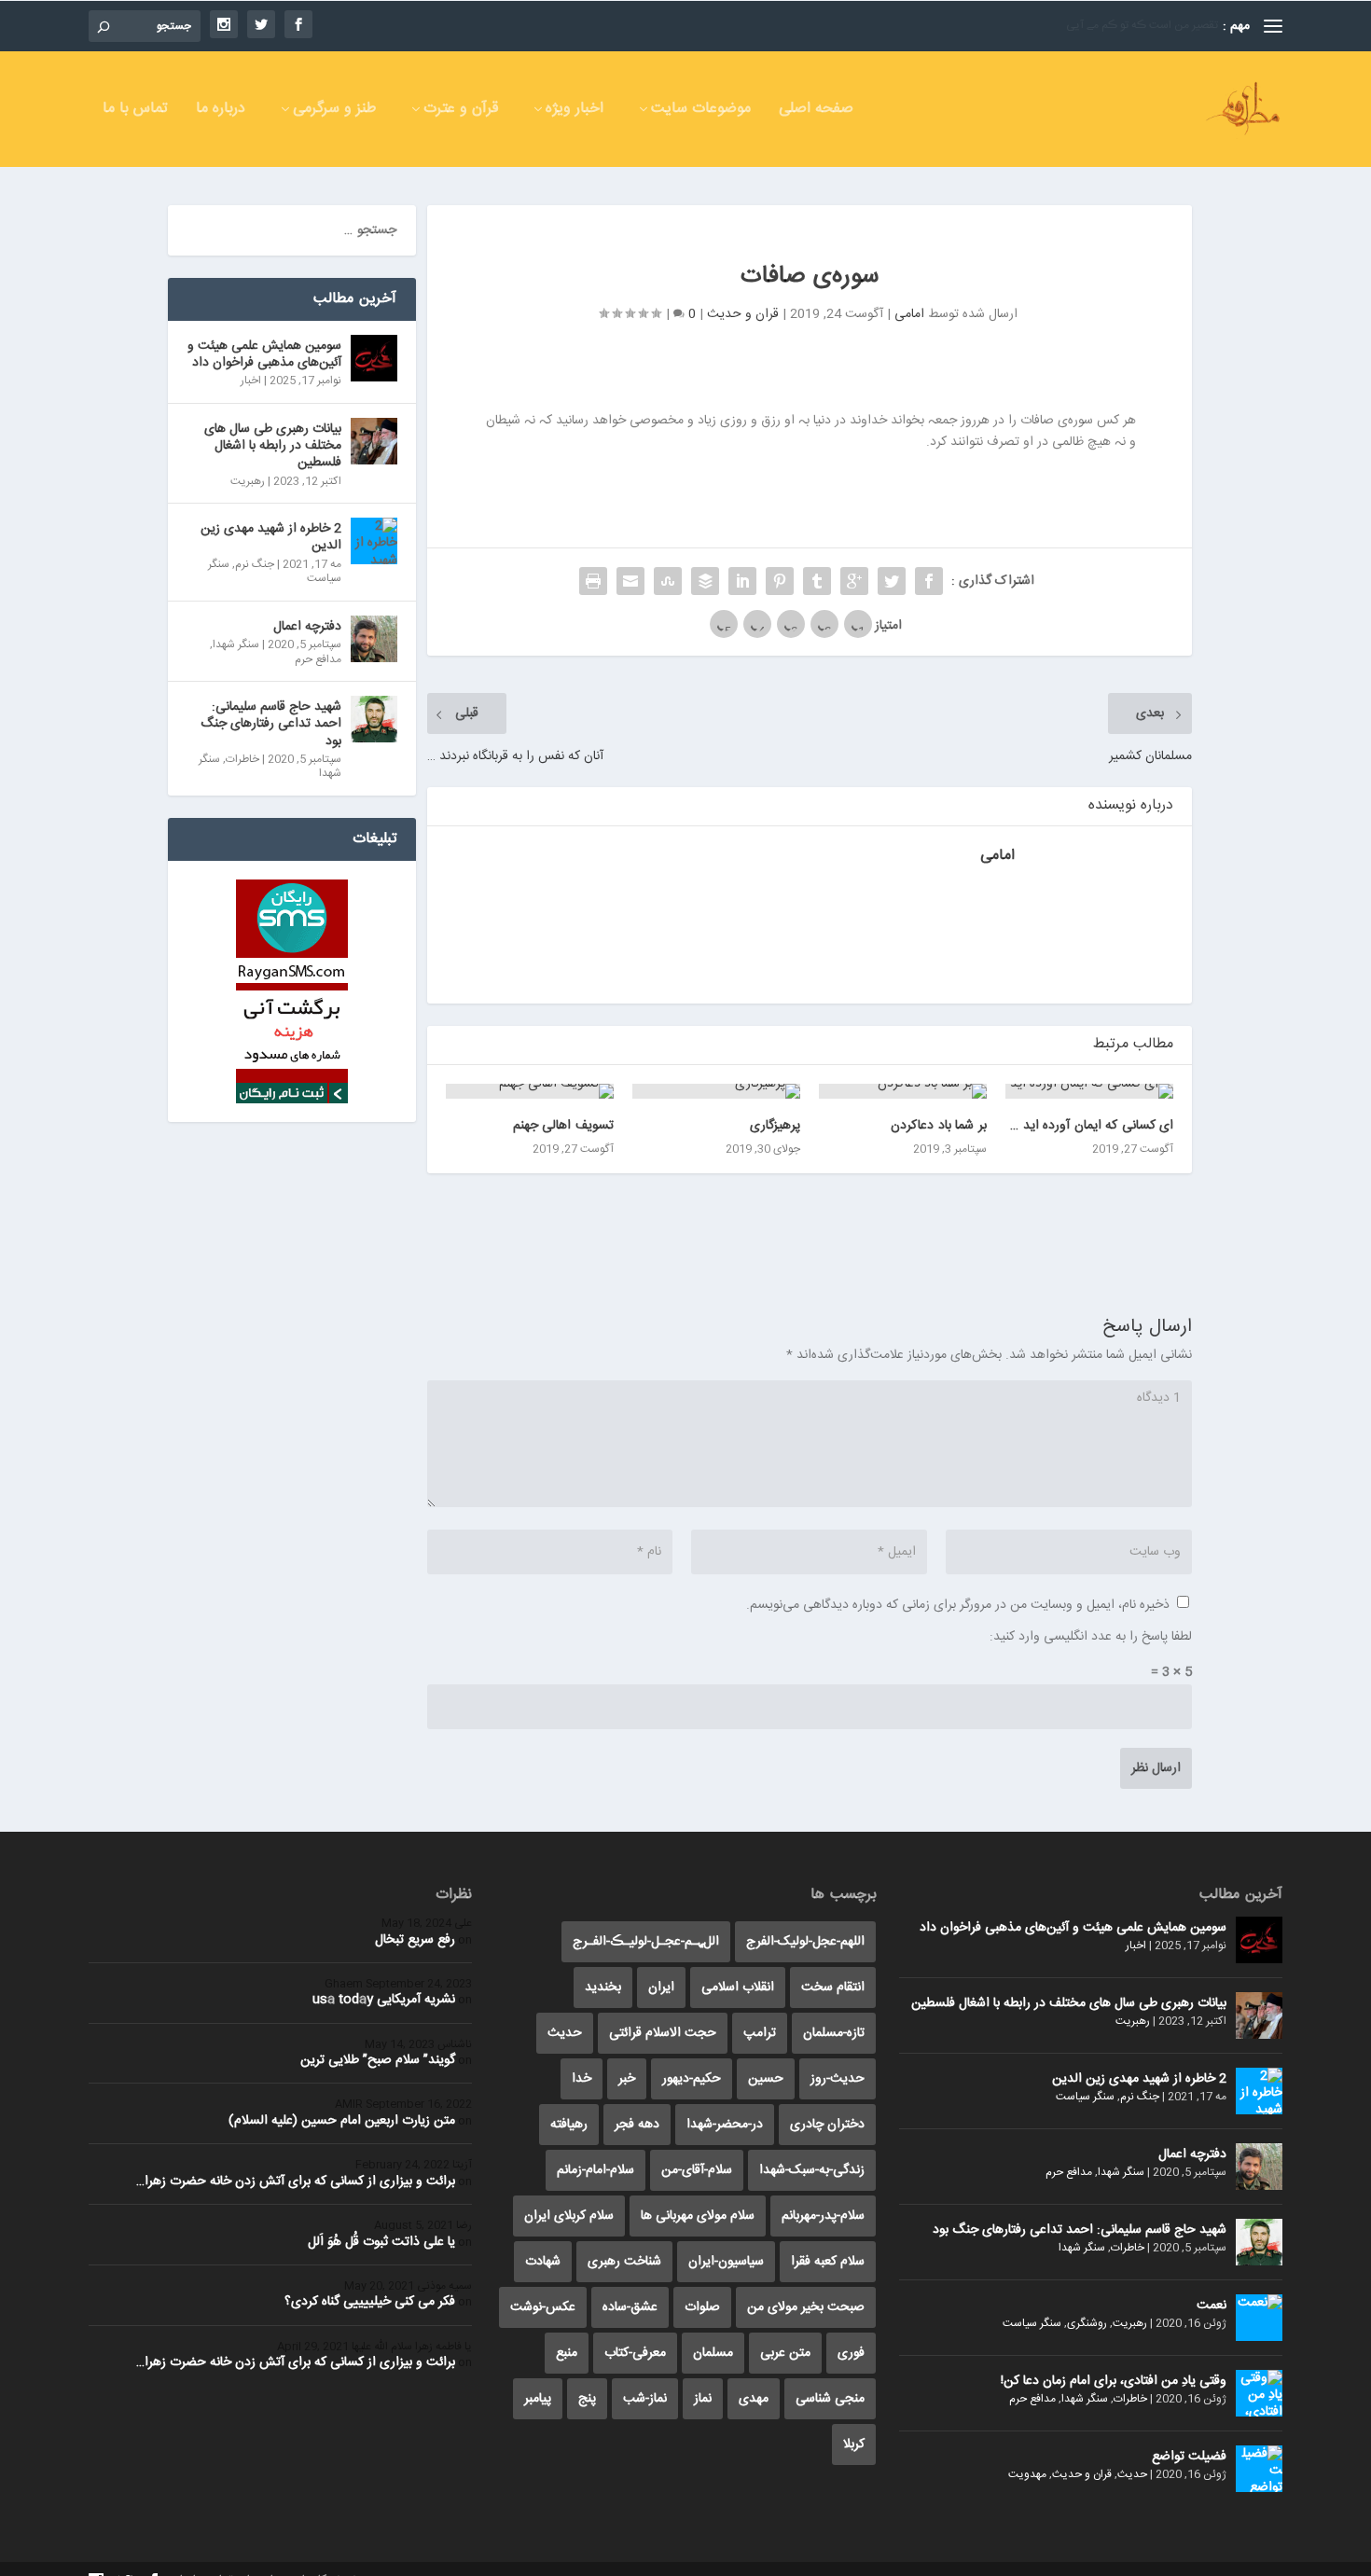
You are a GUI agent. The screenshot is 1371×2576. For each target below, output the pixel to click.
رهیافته (569, 2125)
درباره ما (221, 111)
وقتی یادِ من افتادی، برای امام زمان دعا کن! (1114, 2381)
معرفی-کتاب (635, 2353)
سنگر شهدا (236, 644)
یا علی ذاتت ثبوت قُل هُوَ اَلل (381, 2242)
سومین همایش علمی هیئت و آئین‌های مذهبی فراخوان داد (264, 354)
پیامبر (538, 2399)
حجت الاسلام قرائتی (663, 2033)
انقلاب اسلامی (738, 1987)
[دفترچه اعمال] (374, 639)
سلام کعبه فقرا (828, 2262)
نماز (703, 2399)
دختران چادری (827, 2125)
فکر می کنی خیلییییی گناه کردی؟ (370, 2302)
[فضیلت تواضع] (1259, 2469)
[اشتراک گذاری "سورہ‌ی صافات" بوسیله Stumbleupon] (668, 581)
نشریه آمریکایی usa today (384, 2000)
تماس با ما (135, 111)
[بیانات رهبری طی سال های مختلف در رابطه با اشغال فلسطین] (374, 441)
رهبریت (248, 481)
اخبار (251, 381)
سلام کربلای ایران (569, 2216)
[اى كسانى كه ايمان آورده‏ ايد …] (1089, 1091)
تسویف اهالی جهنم (563, 1126)
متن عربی (785, 2353)
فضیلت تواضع (1189, 2457)
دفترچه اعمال (307, 627)
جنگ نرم (255, 564)
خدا (582, 2079)
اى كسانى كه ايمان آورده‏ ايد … (1092, 1126)
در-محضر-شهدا (725, 2125)
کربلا (854, 2444)
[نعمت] (1259, 2318)
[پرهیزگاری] (716, 1091)
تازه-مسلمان (834, 2033)
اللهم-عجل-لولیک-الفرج (805, 1942)
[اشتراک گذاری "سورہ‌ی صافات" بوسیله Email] (630, 581)
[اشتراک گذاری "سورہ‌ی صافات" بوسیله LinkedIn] (742, 581)
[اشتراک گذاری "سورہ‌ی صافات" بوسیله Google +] (854, 581)
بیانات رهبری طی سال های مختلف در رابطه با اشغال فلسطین (273, 446)
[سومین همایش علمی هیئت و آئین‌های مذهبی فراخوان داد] (374, 358)
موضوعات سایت (701, 111)
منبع (567, 2353)
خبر (627, 2079)
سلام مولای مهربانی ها (698, 2216)
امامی (909, 314)
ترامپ (760, 2033)
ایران (661, 1987)
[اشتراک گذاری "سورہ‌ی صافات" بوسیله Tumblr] (817, 581)
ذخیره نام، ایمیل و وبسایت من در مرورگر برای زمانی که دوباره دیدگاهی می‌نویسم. (958, 1605)
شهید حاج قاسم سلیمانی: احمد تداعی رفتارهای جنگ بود (271, 724)
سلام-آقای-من (697, 2170)
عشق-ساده (630, 2307)
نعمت (1212, 2306)
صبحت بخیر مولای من (806, 2307)
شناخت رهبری (624, 2262)
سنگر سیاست (1085, 2097)
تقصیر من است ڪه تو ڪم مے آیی (1142, 25)
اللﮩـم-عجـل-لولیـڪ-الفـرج (646, 1942)
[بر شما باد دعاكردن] (903, 1091)
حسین (766, 2079)
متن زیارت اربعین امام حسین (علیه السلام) (342, 2121)
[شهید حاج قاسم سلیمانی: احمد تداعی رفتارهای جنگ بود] (374, 719)
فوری (851, 2353)
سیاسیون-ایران (726, 2262)
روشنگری (1087, 2323)
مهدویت (1027, 2474)
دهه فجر (637, 2125)
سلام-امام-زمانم (595, 2170)
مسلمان (713, 2353)
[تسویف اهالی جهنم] (530, 1091)
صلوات (702, 2307)
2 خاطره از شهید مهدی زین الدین (271, 537)
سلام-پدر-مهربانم (823, 2216)
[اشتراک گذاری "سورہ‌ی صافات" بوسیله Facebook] (929, 581)
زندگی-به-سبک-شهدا (812, 2170)
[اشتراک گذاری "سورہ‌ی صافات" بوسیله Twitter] (892, 581)
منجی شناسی (830, 2399)
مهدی (754, 2399)
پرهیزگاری (775, 1126)
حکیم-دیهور (692, 2079)
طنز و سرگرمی (334, 111)
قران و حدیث (743, 314)
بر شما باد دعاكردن (939, 1126)
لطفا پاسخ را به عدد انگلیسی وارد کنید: (1091, 1637)
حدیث (1132, 2474)
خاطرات (242, 759)
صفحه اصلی (816, 111)
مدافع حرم (318, 659)
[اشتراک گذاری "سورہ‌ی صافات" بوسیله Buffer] (705, 581)
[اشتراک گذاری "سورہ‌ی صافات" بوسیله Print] (593, 581)
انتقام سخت (833, 1987)
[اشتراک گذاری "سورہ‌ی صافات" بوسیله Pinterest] (780, 581)
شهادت (543, 2262)
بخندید (603, 1987)
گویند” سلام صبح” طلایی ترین (378, 2060)
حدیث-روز (838, 2079)
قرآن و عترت (461, 111)
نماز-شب (645, 2399)
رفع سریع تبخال (415, 1940)
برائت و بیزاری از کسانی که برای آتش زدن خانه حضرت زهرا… (296, 2181)
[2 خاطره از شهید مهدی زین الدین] (374, 541)
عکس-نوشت (543, 2307)
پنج (587, 2399)
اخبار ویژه (575, 111)
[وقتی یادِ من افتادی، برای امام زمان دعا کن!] (1259, 2393)
